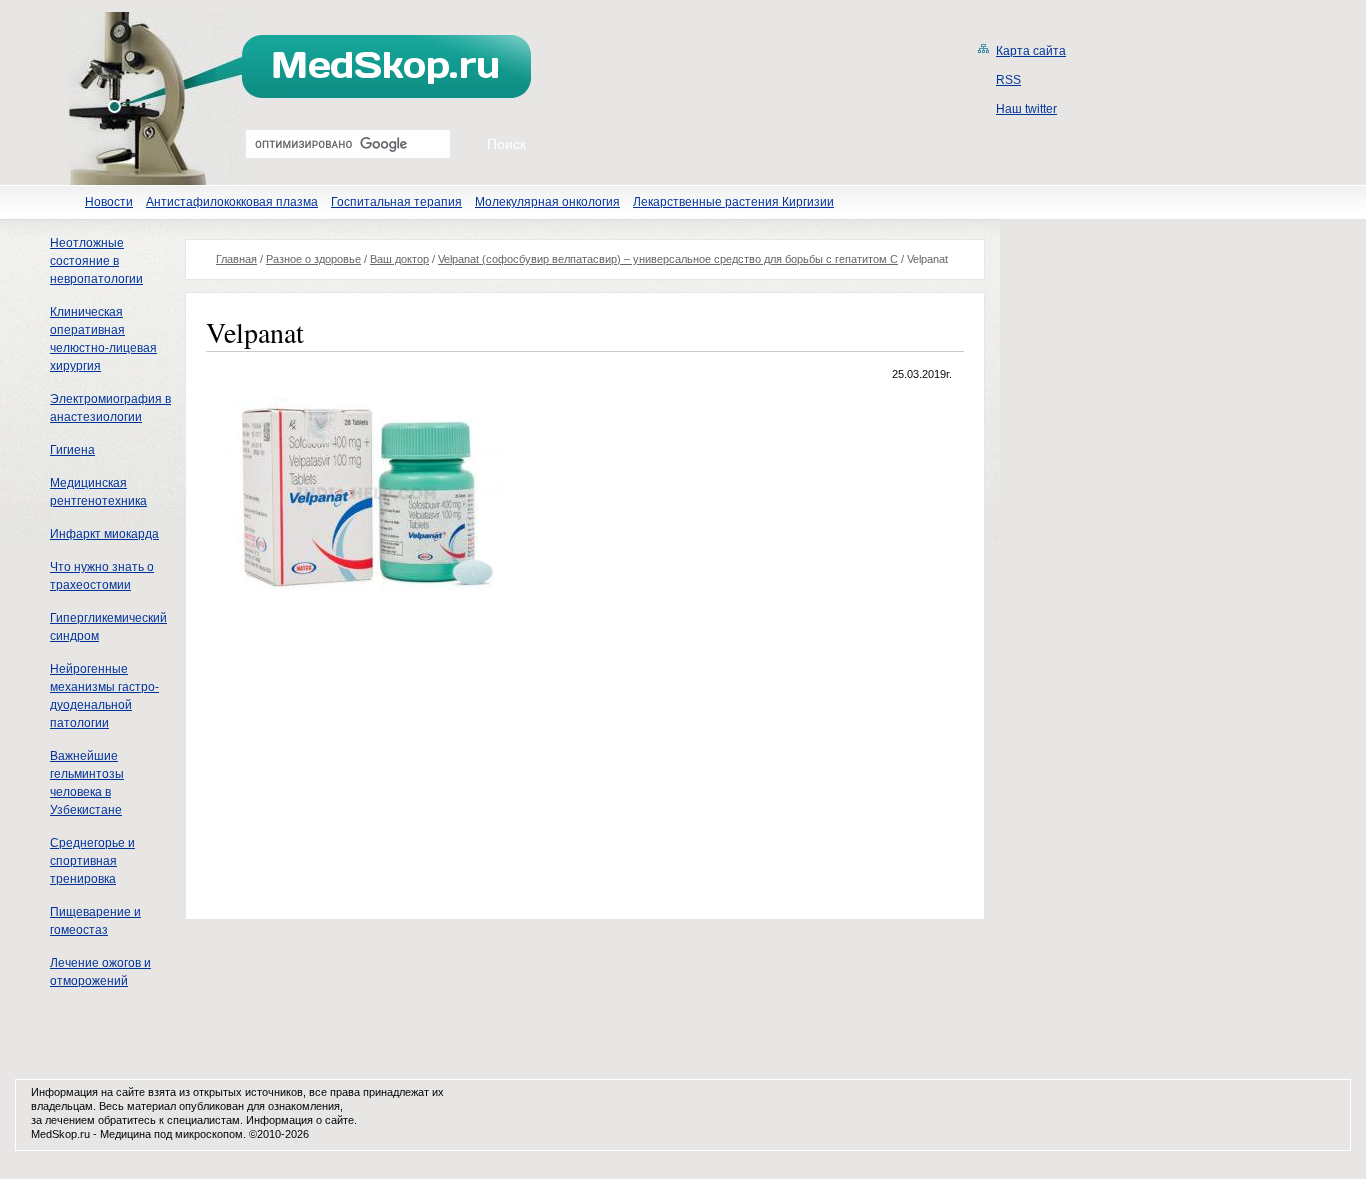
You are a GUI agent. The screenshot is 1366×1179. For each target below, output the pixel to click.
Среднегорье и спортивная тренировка (92, 861)
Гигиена (72, 450)
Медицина (125, 1134)
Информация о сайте (300, 1120)
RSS (1008, 80)
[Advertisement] (374, 754)
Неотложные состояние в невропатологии (96, 261)
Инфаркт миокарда (104, 534)
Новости (109, 202)
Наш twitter (1026, 109)
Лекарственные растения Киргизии (733, 202)
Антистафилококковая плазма (232, 202)
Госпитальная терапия (396, 202)
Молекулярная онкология (547, 202)
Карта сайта (1031, 51)
